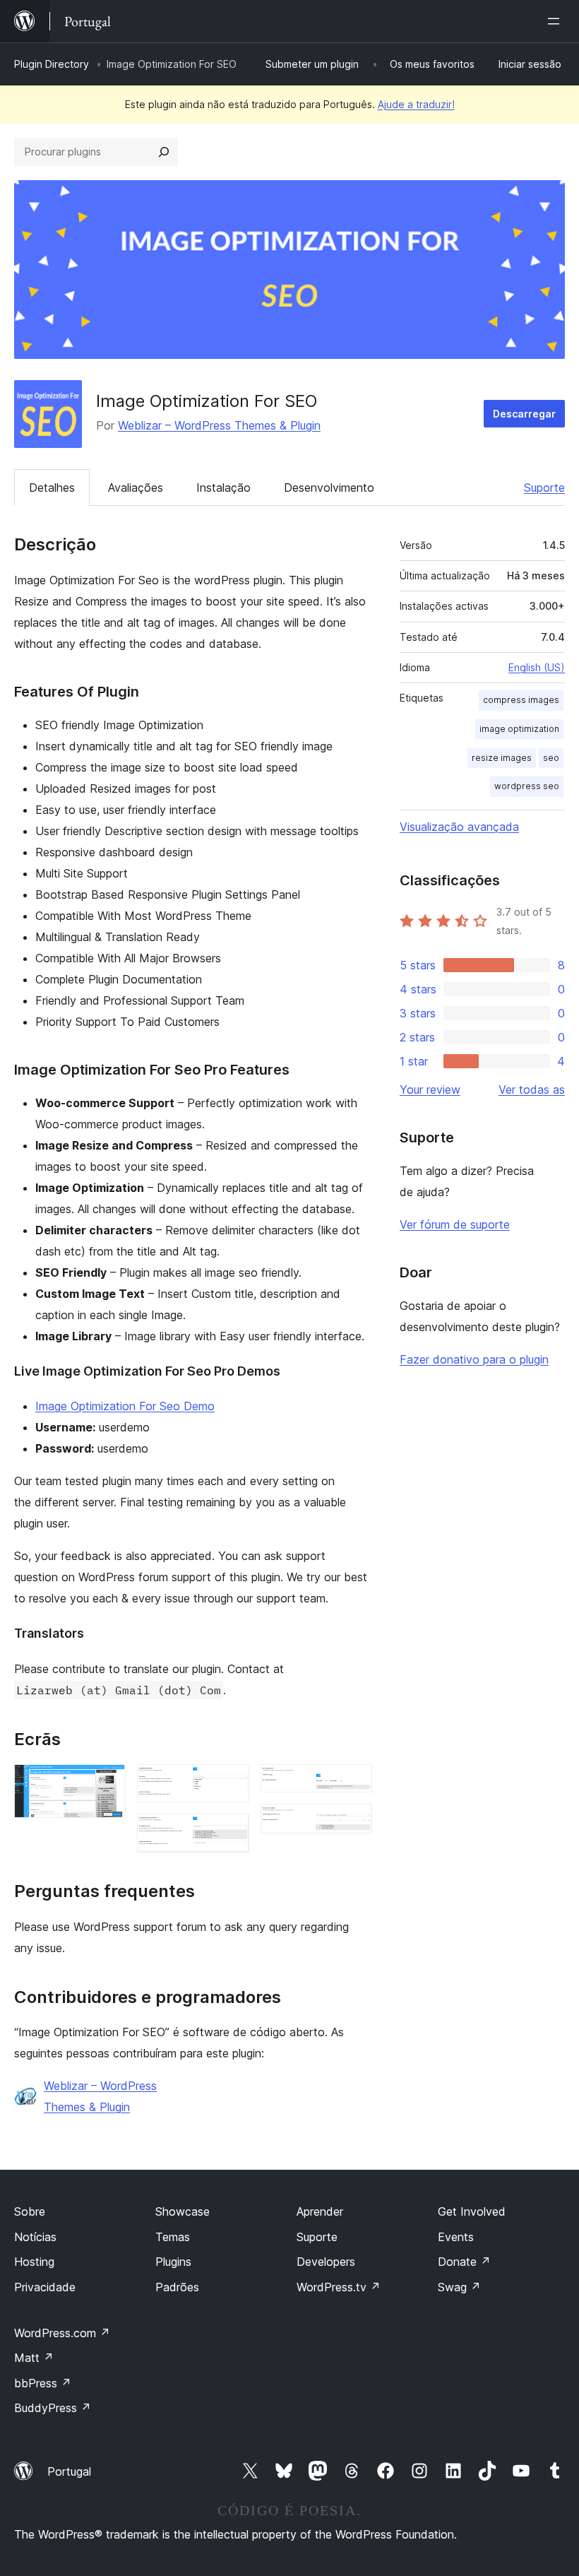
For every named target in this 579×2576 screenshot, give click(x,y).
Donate (464, 2262)
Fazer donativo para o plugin (474, 1359)
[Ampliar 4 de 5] (353, 1783)
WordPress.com (62, 2333)
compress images (521, 700)
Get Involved (472, 2211)
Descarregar (524, 414)
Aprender (320, 2211)
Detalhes (52, 488)
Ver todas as (532, 1089)
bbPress (43, 2383)
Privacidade (45, 2287)
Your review (430, 1089)
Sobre (30, 2211)
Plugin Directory (52, 64)
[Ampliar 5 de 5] (353, 1823)
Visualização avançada (459, 827)
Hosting (34, 2262)
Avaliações (136, 488)
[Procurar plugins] (164, 152)
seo (551, 758)
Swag (459, 2287)
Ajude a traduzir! (416, 104)
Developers (326, 2262)
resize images (502, 758)
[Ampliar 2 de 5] (230, 1783)
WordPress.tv (339, 2287)
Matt (34, 2358)
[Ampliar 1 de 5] (107, 1783)
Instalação (223, 488)
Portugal (69, 2471)
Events (456, 2237)
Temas (173, 2237)
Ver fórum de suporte (455, 1224)
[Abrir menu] (556, 21)
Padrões (177, 2287)
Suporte (544, 488)
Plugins (173, 2262)
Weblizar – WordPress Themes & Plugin (219, 425)
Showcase (183, 2211)
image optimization (519, 729)
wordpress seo (527, 786)
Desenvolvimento (329, 488)
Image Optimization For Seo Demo (125, 1406)
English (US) (537, 667)
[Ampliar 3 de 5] (230, 1833)
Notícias (35, 2237)
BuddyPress (53, 2408)
